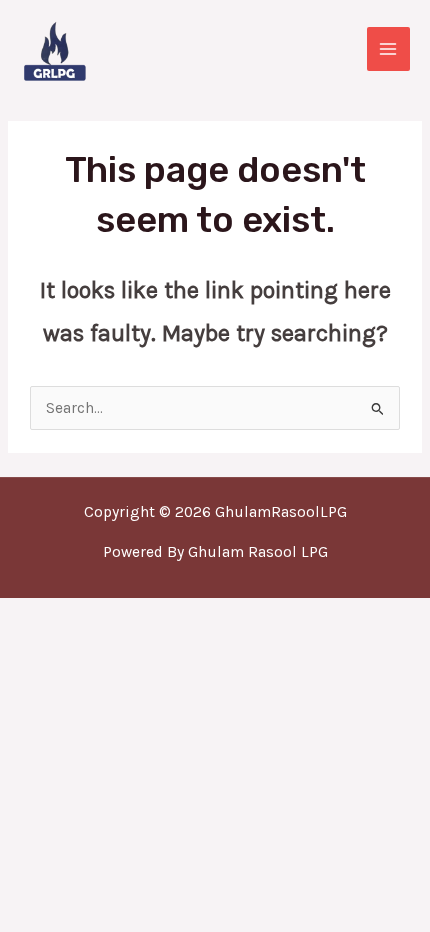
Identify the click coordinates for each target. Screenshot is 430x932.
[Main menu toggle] (388, 48)
